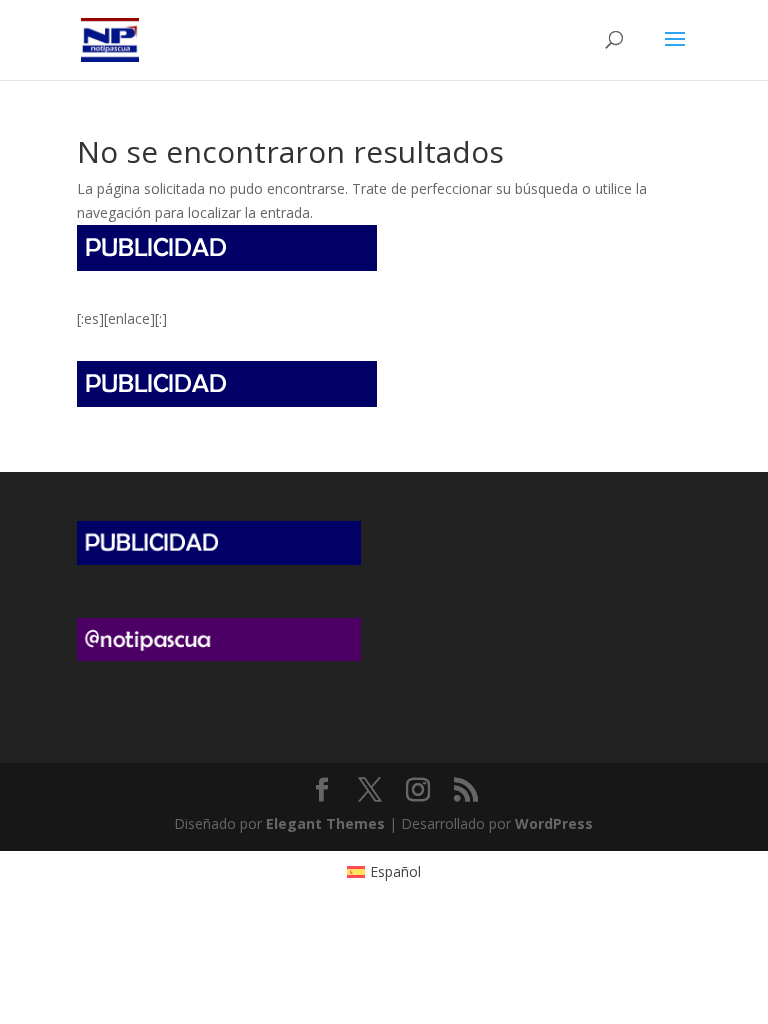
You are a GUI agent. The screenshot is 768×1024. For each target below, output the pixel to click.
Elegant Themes (325, 823)
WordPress (554, 823)
